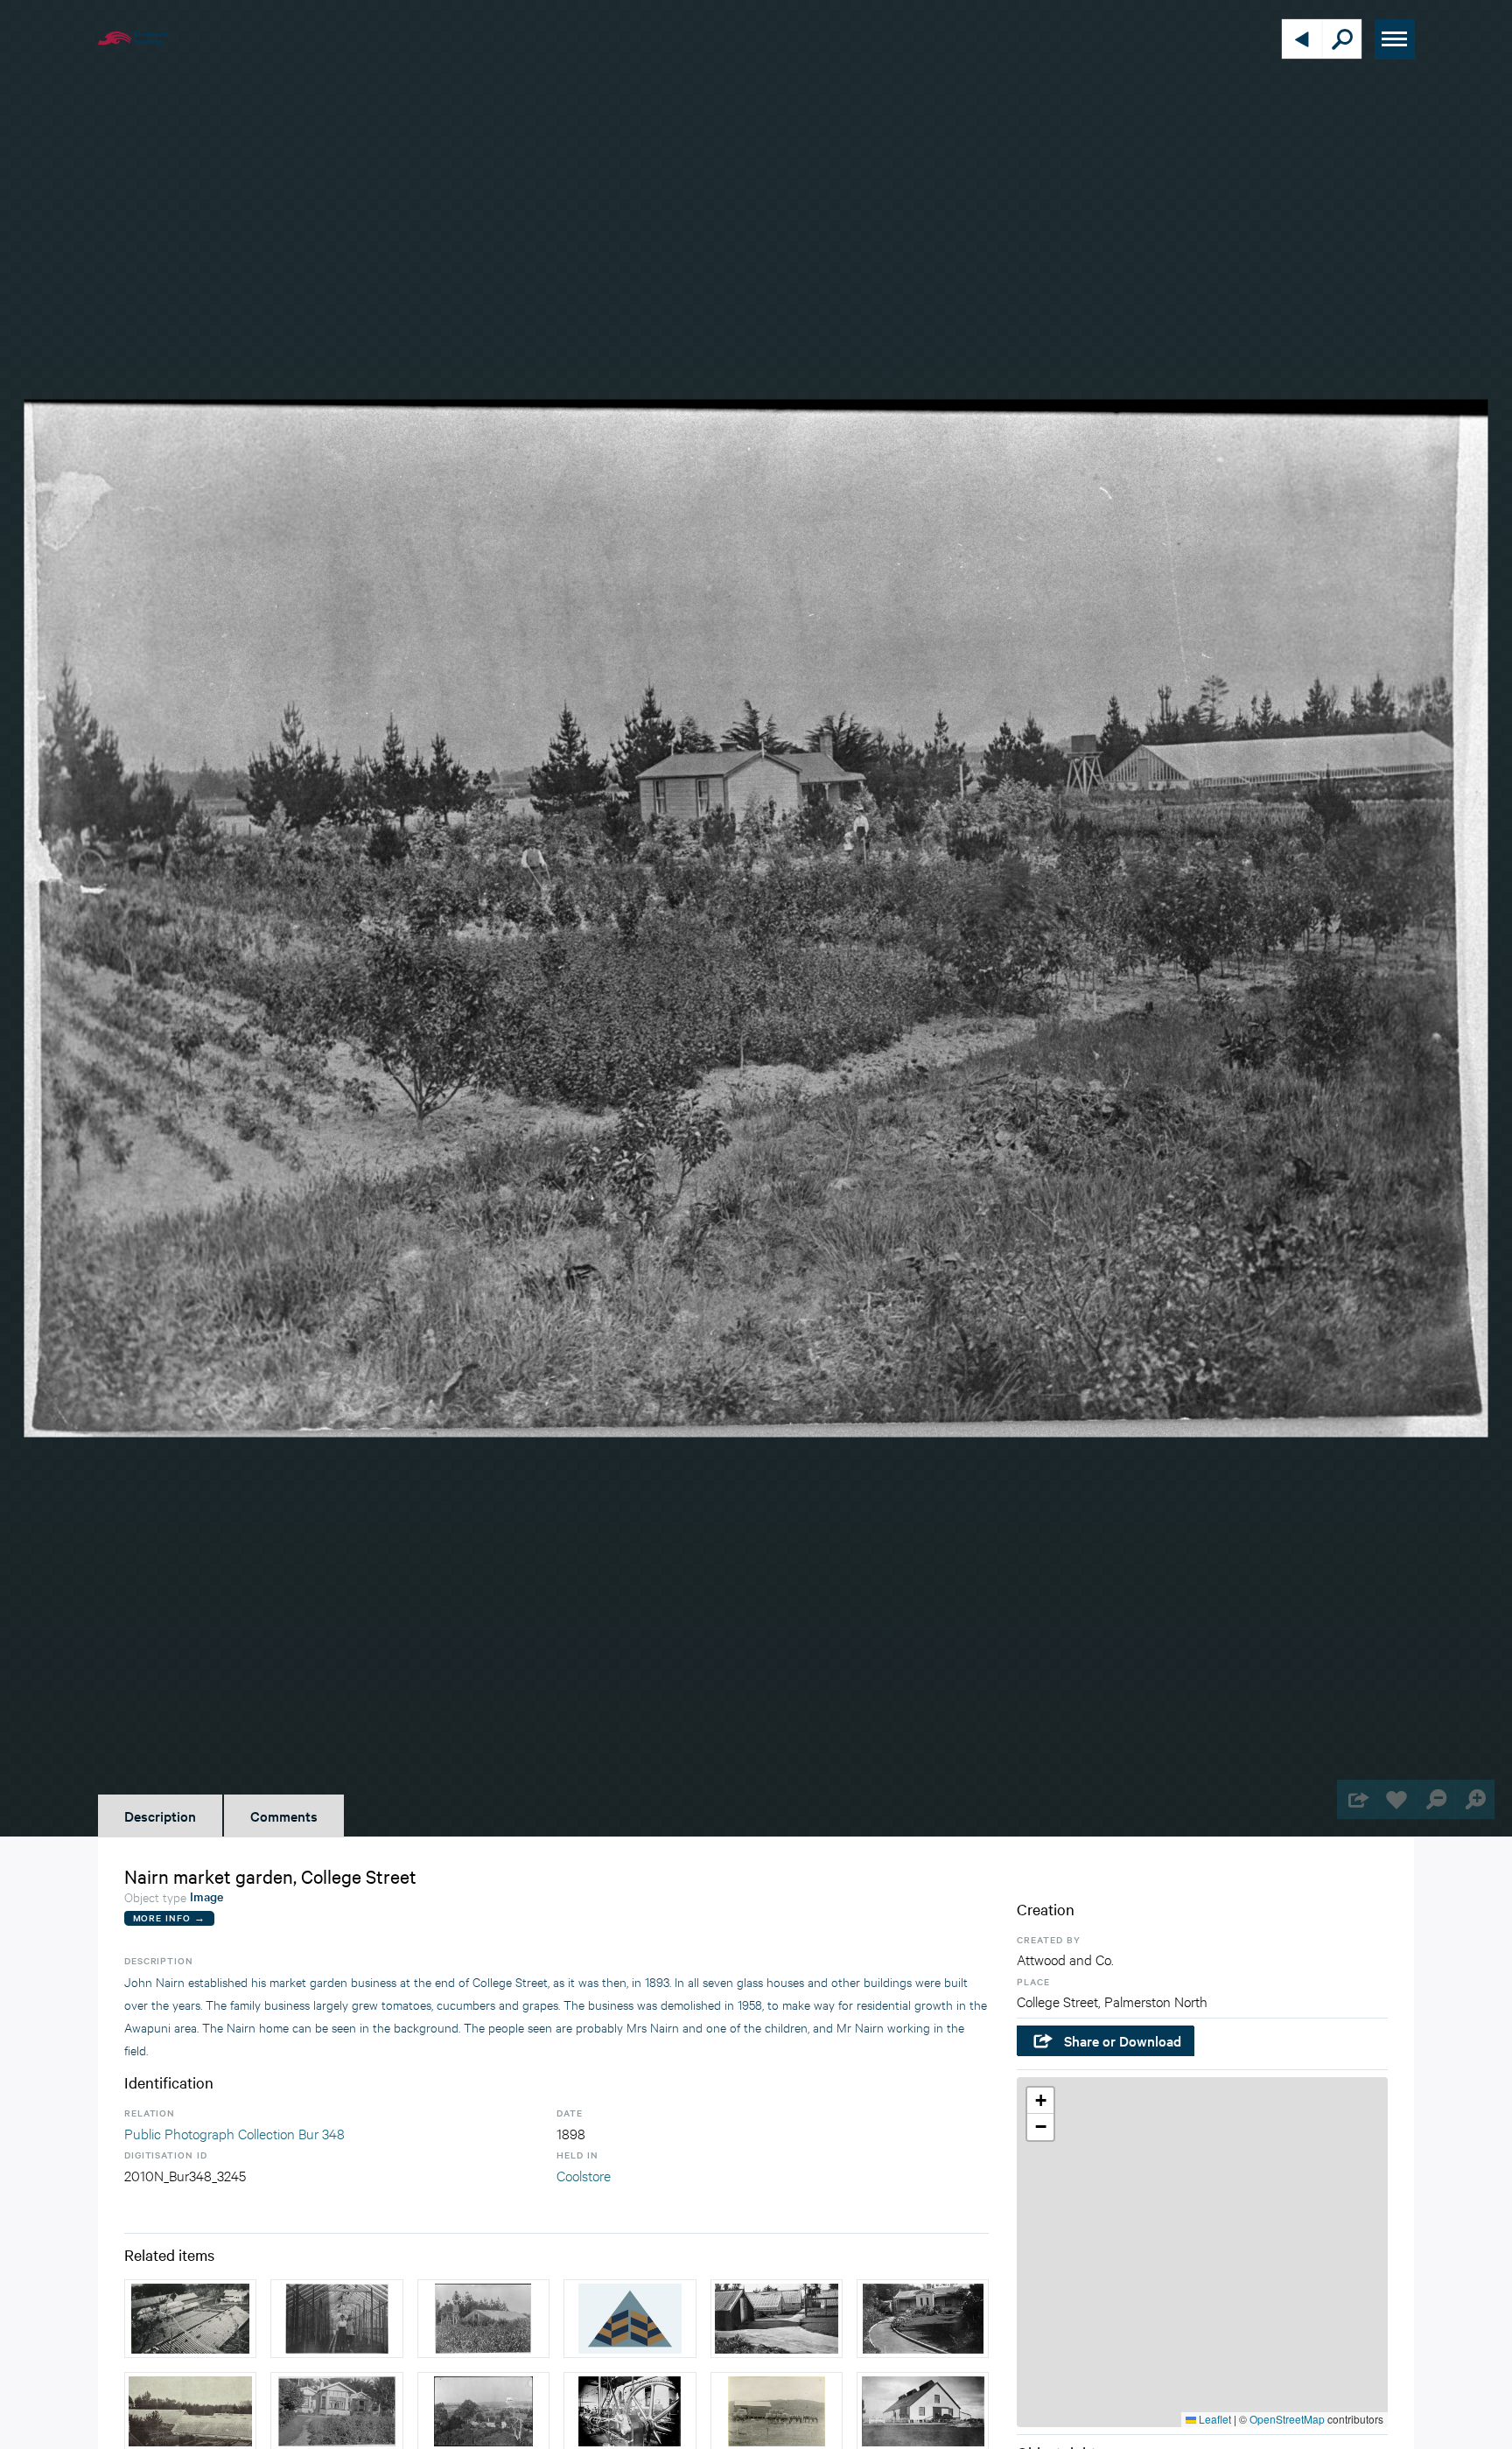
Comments (284, 1816)
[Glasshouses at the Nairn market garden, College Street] (777, 2319)
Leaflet (1214, 2419)
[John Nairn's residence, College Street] (923, 2319)
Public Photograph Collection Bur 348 (234, 2133)
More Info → (169, 1917)
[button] (1040, 2101)
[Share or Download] (1357, 1799)
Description (160, 1816)
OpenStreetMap (1287, 2419)
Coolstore (584, 2175)
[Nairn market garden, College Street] (336, 2319)
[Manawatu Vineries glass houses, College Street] (190, 2319)
